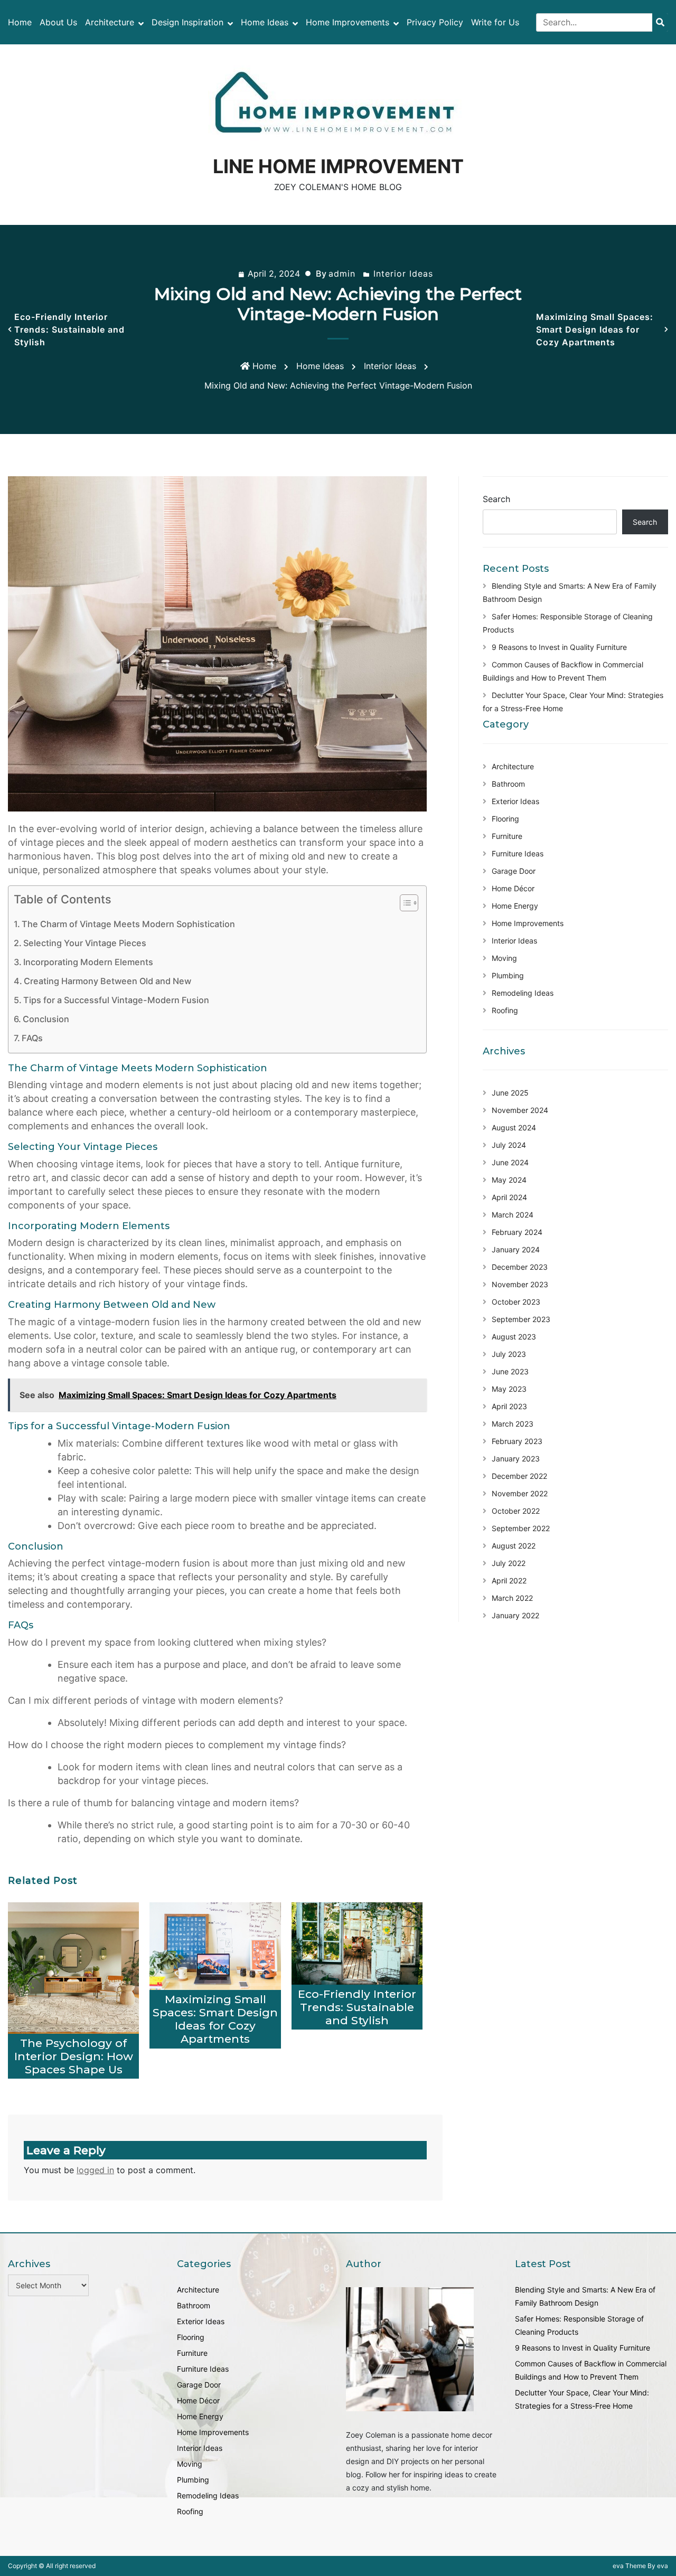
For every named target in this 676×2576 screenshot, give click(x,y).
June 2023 (510, 1371)
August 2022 (514, 1546)
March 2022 (512, 1598)
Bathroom (508, 784)
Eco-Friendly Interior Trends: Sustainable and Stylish (69, 329)
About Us (58, 22)
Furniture (507, 836)
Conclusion (46, 1019)
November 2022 (520, 1493)
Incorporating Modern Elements (88, 962)
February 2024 (517, 1232)
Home (20, 22)
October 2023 (516, 1302)
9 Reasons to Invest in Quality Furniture (559, 647)
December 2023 (520, 1267)
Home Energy (515, 906)
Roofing (505, 1010)
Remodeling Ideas (523, 993)
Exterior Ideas (515, 801)
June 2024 (510, 1162)
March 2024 (513, 1215)
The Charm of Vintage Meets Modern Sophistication (128, 924)
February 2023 (517, 1441)
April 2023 (509, 1406)
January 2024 (516, 1249)
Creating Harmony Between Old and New (107, 981)
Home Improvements (348, 22)
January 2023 (516, 1459)
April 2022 (509, 1580)
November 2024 (520, 1110)
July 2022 (509, 1563)
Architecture (110, 22)
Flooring (505, 819)
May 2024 (509, 1180)
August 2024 (514, 1127)
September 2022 (521, 1528)
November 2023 (520, 1284)
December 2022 (519, 1476)
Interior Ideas (403, 273)
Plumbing (508, 975)
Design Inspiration (187, 22)
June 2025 (510, 1093)
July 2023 (509, 1354)
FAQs (32, 1038)
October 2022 (516, 1511)
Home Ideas (265, 22)
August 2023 (514, 1337)
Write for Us (495, 22)
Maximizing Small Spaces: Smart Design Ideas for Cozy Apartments (595, 329)
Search (496, 499)
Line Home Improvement (338, 166)
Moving (504, 958)
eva (619, 2566)
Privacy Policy (435, 22)
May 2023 (509, 1389)
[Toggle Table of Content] (404, 903)
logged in (95, 2170)
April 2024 (509, 1197)
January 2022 (515, 1615)
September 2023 (521, 1319)
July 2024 (509, 1145)
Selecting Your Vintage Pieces (85, 943)
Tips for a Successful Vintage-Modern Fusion (116, 1000)
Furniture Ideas (518, 853)
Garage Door (514, 871)
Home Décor (513, 888)
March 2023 (513, 1424)
